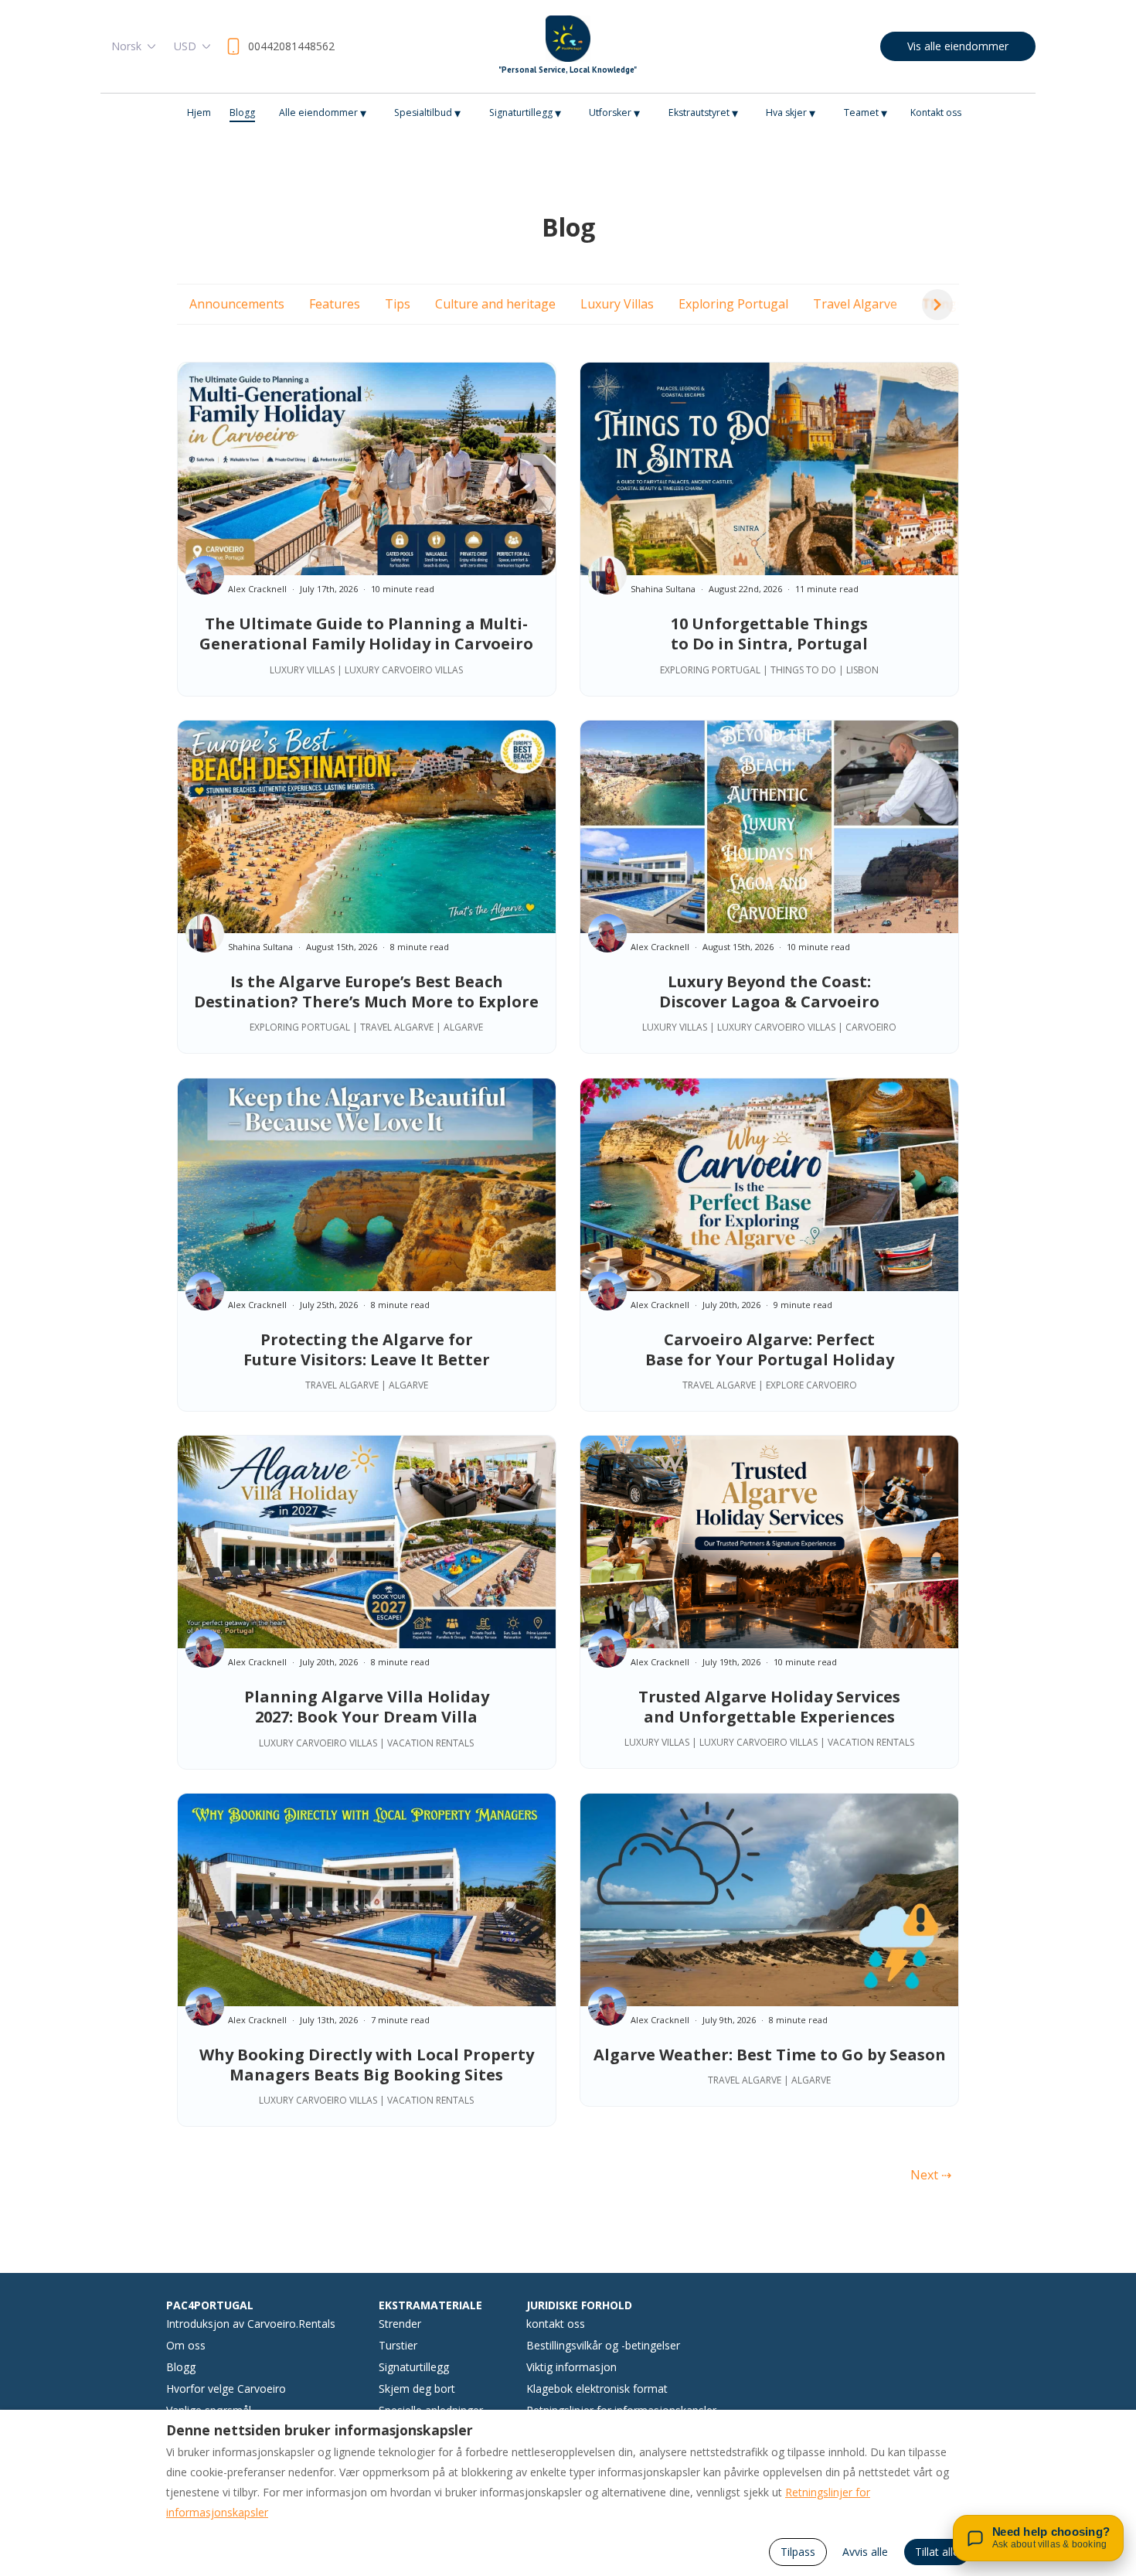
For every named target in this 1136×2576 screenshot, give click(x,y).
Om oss (186, 2345)
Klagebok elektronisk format (597, 2389)
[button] (937, 305)
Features (335, 304)
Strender (400, 2324)
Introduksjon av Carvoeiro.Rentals (251, 2324)
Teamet (866, 113)
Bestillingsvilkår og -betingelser (603, 2345)
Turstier (398, 2345)
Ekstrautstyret (703, 113)
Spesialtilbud (427, 113)
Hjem (199, 112)
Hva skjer (791, 113)
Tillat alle (937, 2552)
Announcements (237, 304)
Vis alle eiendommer (958, 46)
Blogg (242, 112)
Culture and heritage (495, 304)
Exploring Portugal (733, 304)
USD (185, 46)
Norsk (126, 46)
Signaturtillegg (525, 113)
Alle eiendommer (323, 113)
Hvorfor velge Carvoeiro (226, 2389)
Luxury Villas (617, 304)
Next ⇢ (931, 2175)
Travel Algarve (855, 304)
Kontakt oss (936, 112)
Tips (398, 304)
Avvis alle (865, 2552)
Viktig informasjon (571, 2367)
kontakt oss (556, 2324)
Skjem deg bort (417, 2389)
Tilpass (798, 2552)
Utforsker (614, 113)
